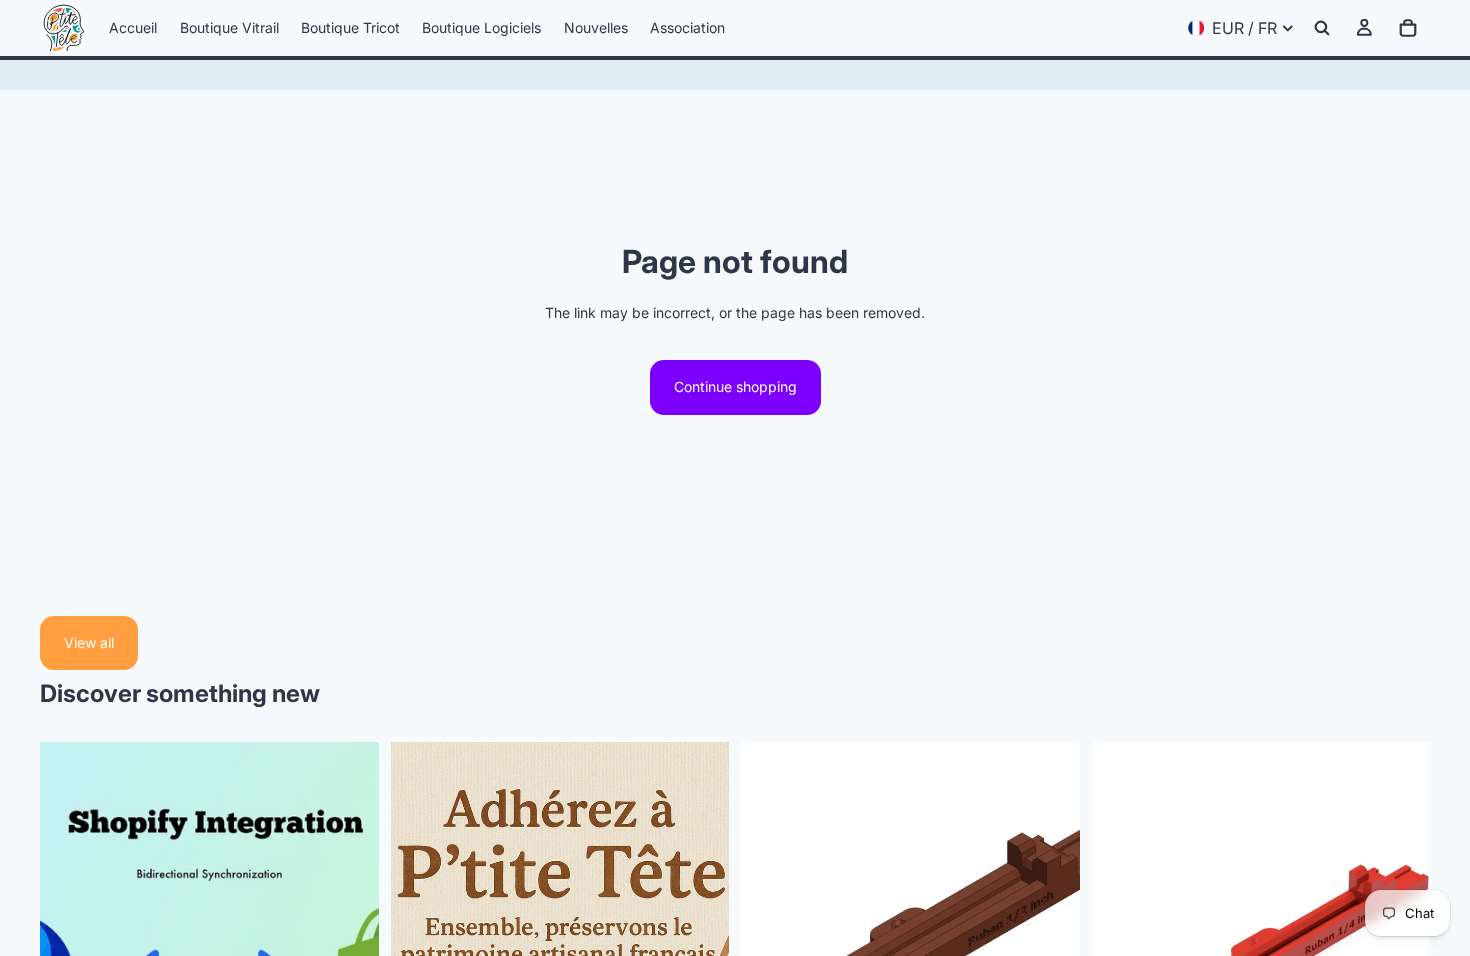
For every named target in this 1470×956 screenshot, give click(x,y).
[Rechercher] (1322, 28)
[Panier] (1408, 28)
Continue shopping (735, 386)
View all (89, 642)
